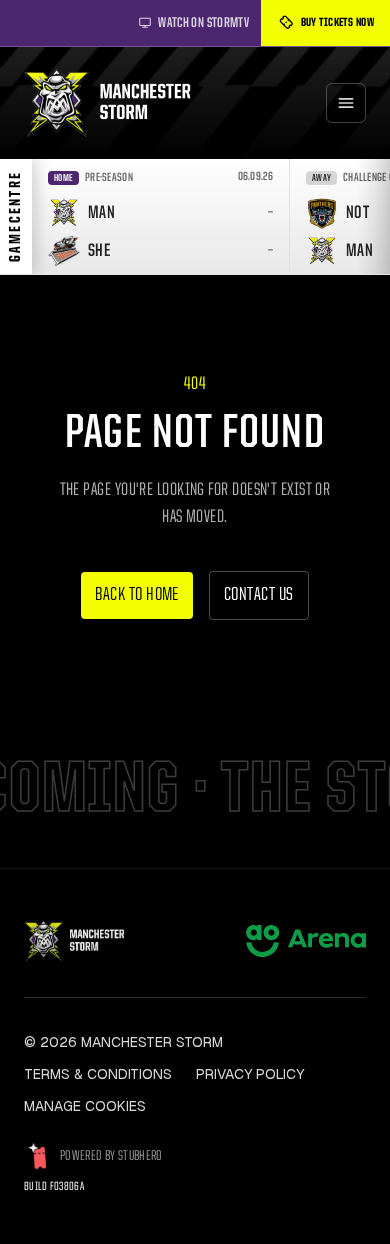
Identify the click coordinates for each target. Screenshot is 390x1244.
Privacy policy (250, 1074)
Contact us (259, 595)
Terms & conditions (98, 1074)
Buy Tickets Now (338, 23)
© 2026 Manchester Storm (123, 1042)
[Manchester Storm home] (117, 103)
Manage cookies (85, 1106)
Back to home (137, 595)
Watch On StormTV (203, 23)
